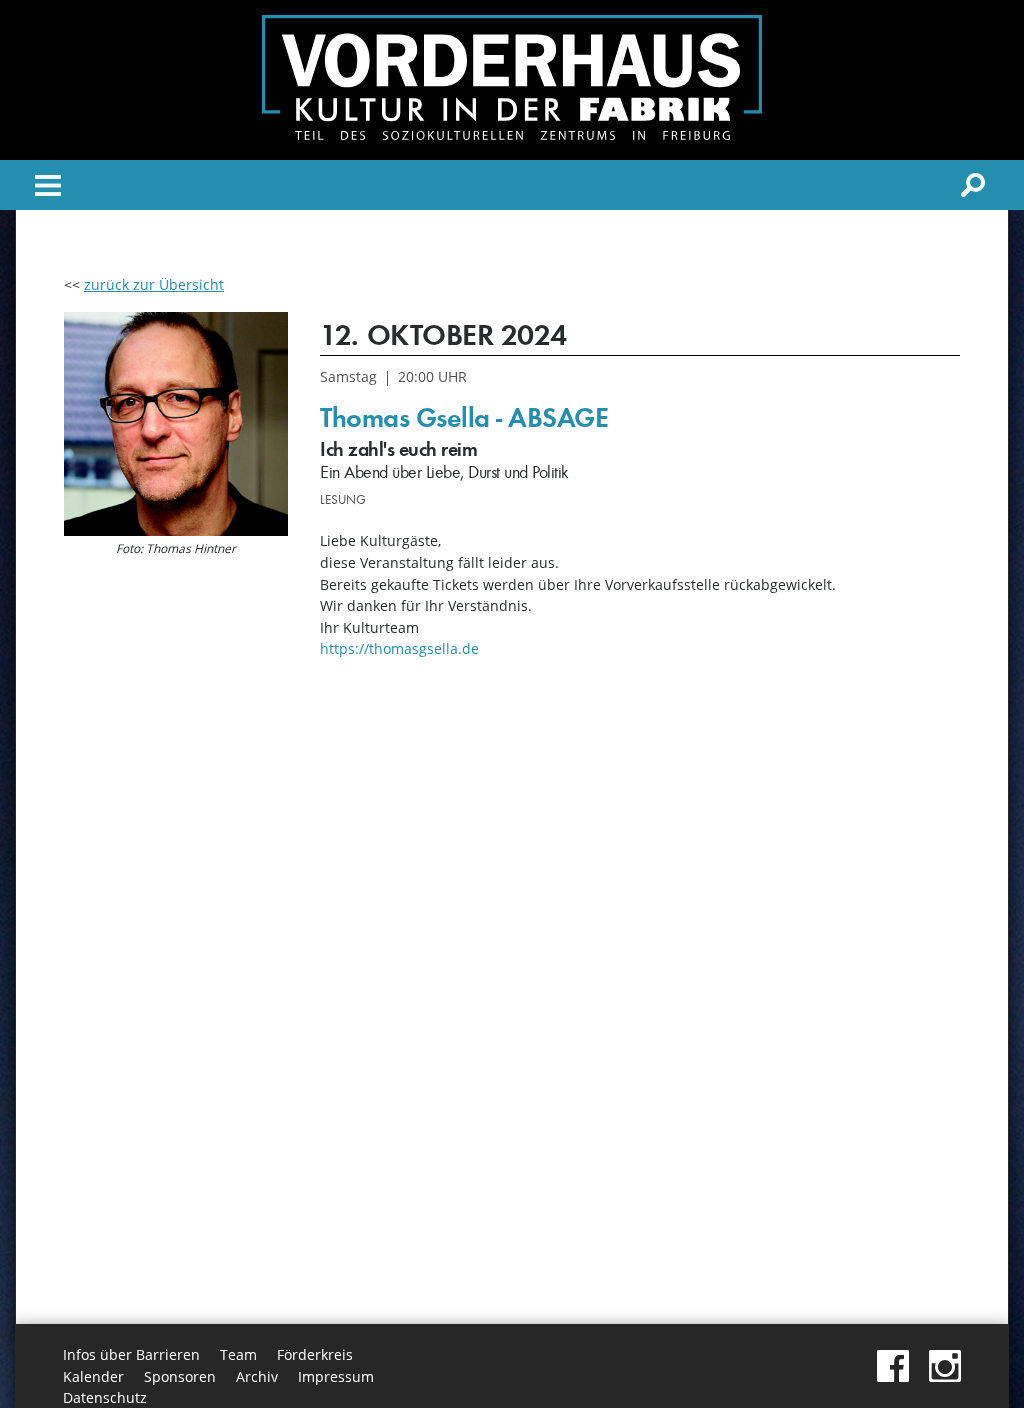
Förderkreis (315, 1354)
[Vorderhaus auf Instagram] (945, 1376)
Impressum (336, 1376)
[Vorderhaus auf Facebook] (893, 1376)
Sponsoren (180, 1376)
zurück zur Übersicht (154, 284)
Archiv (257, 1376)
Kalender (93, 1376)
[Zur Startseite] (512, 134)
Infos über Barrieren (131, 1354)
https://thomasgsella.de (399, 648)
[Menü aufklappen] (48, 188)
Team (238, 1354)
